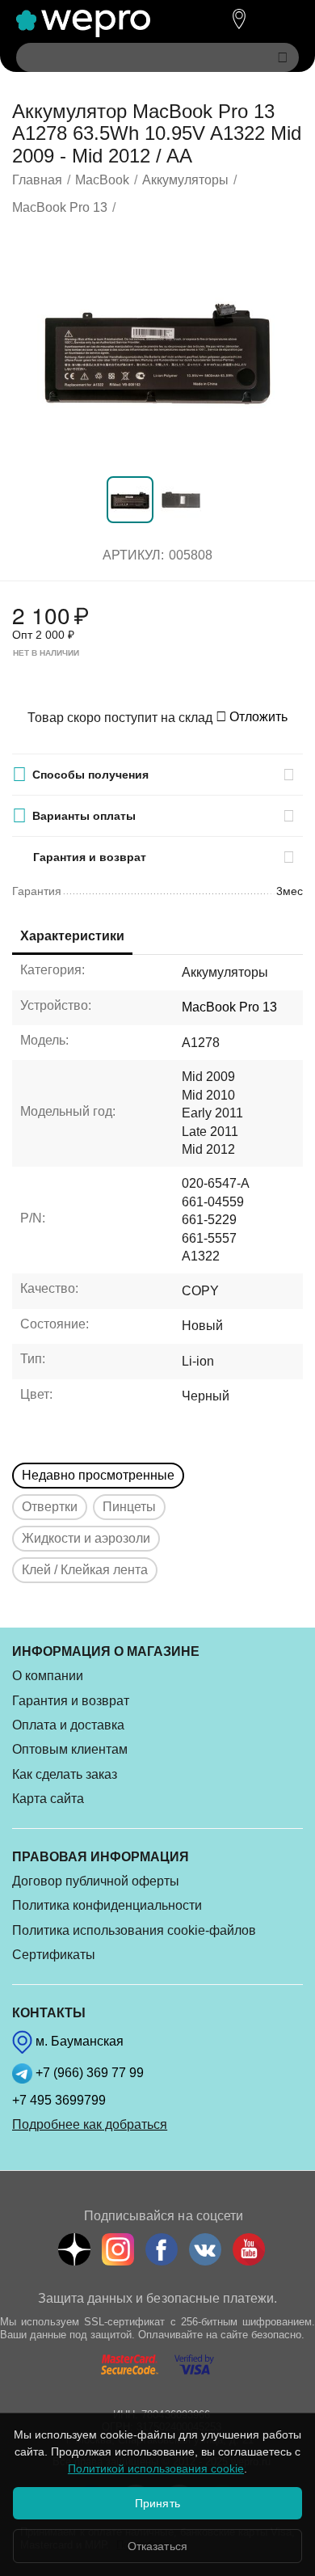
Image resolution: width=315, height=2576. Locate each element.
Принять (157, 2503)
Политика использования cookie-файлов (134, 1930)
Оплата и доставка (68, 1725)
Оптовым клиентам (70, 1749)
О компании (48, 1676)
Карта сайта (48, 1799)
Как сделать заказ (65, 1774)
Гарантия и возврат (71, 1701)
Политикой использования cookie (156, 2468)
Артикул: (133, 555)
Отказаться (157, 2546)
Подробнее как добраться (90, 2124)
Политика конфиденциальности (107, 1905)
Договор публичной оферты (96, 1881)
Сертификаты (54, 1955)
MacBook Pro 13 (229, 1007)
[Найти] (283, 57)
